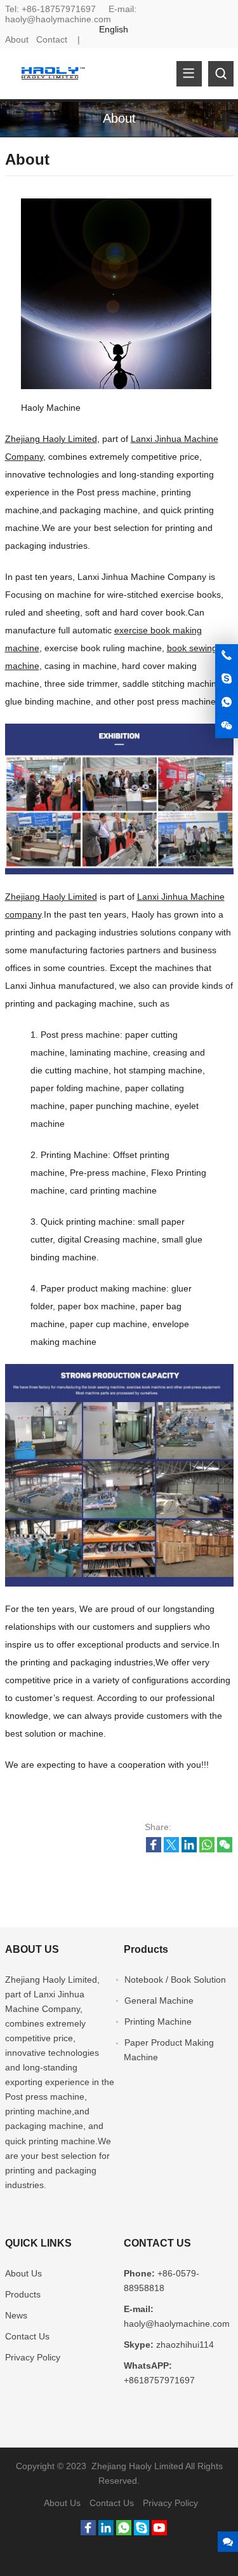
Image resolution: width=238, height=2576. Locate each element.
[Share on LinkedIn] (189, 1849)
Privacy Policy (33, 2357)
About (17, 39)
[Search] (221, 74)
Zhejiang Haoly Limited (51, 439)
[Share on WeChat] (225, 1849)
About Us (23, 2273)
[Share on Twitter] (171, 1849)
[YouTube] (159, 2532)
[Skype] (142, 2532)
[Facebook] (88, 2532)
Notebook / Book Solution (175, 1980)
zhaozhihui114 (185, 2345)
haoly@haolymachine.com (58, 19)
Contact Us (27, 2336)
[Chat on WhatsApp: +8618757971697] (227, 703)
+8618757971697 (159, 2380)
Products (23, 2294)
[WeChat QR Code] (227, 726)
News (16, 2315)
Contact (52, 39)
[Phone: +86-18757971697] (227, 656)
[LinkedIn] (106, 2532)
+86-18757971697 (59, 9)
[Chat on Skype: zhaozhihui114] (227, 679)
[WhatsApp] (124, 2532)
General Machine (159, 2001)
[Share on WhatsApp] (207, 1849)
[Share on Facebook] (154, 1849)
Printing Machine (158, 2022)
